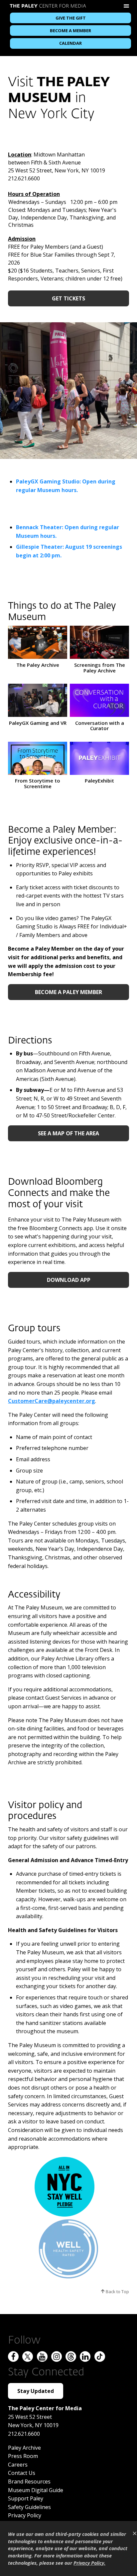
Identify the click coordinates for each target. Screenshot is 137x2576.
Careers (18, 2465)
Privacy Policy (25, 2515)
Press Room (23, 2456)
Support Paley (26, 2498)
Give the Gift (71, 18)
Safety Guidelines (29, 2507)
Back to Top (117, 2292)
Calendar (70, 43)
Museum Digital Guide (36, 2490)
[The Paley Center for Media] (48, 7)
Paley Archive (24, 2448)
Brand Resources (29, 2482)
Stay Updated (36, 2391)
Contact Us (22, 2473)
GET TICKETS (68, 298)
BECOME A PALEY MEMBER (68, 992)
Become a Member (70, 31)
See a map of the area (68, 1133)
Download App (69, 1280)
